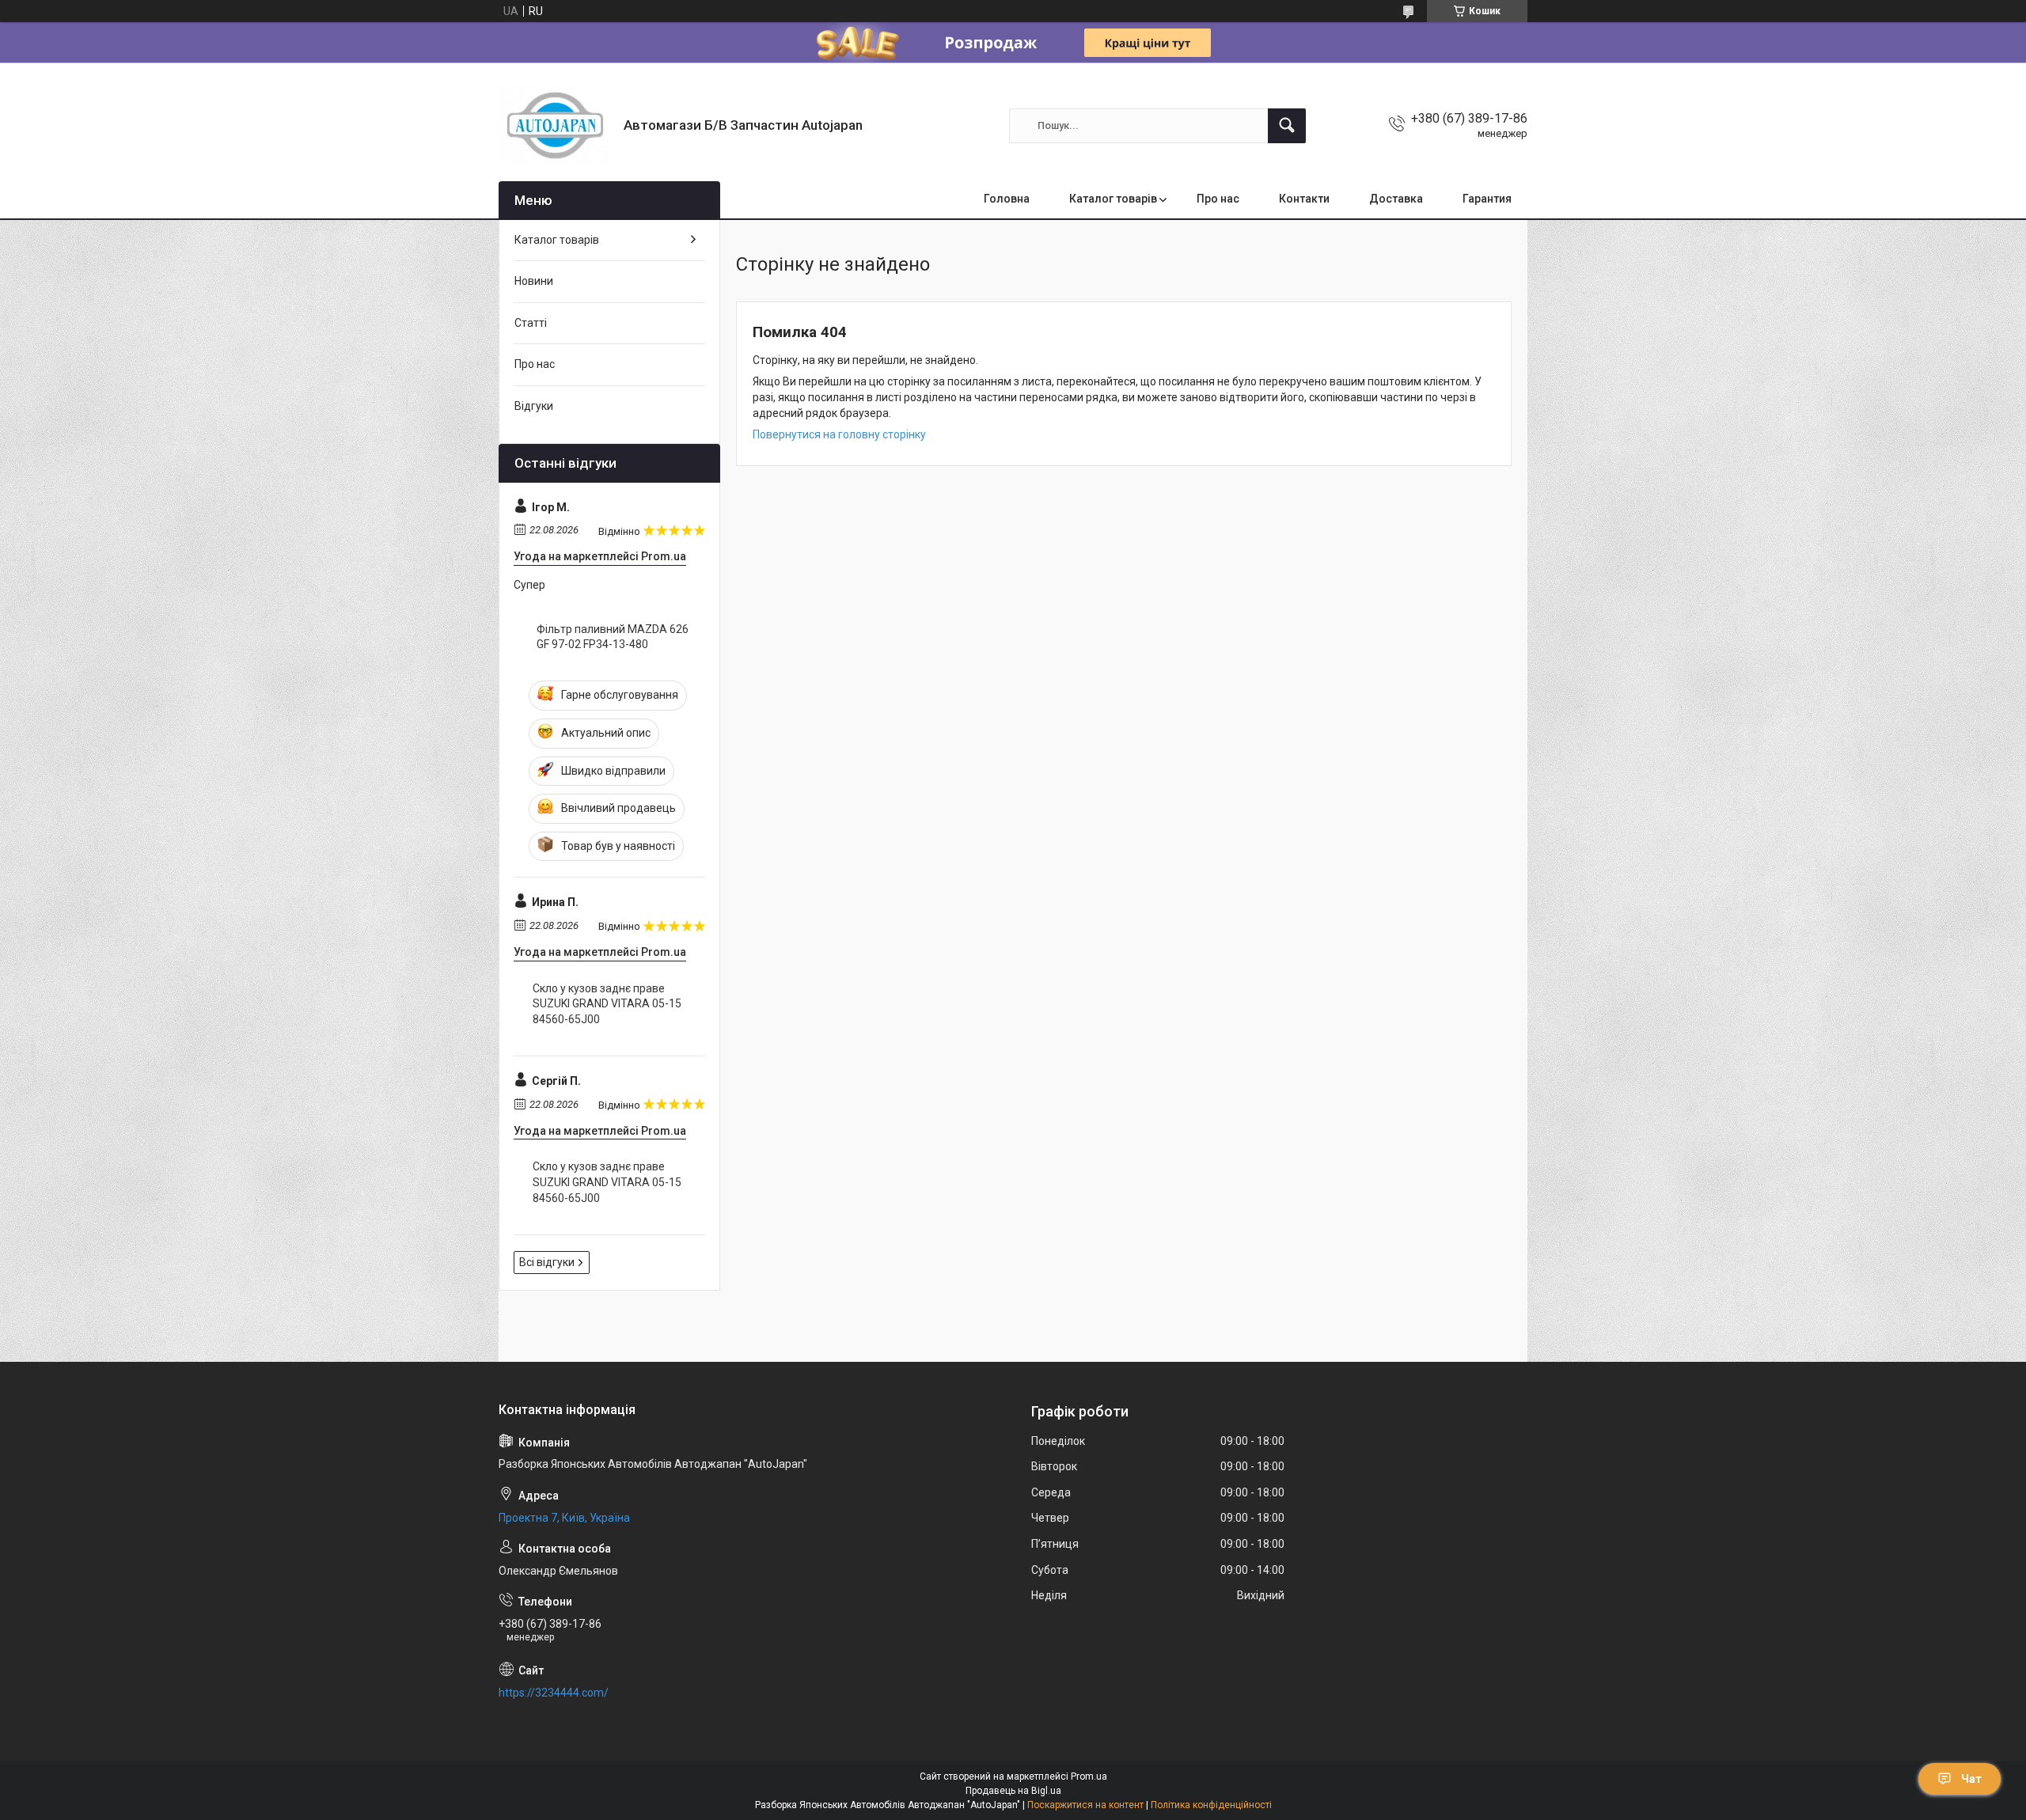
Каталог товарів (1113, 199)
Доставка (1396, 199)
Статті (531, 323)
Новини (534, 281)
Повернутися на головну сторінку (839, 434)
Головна (1007, 199)
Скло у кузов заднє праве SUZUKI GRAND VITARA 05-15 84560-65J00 (607, 1004)
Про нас (1218, 199)
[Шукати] (1287, 126)
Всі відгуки (547, 1262)
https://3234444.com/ (554, 1693)
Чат (1971, 1779)
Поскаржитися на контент (1085, 1805)
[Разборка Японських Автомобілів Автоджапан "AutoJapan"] (555, 125)
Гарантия (1487, 199)
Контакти (1304, 199)
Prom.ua (1089, 1776)
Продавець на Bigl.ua (1013, 1791)
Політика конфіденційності (1211, 1805)
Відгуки (534, 406)
